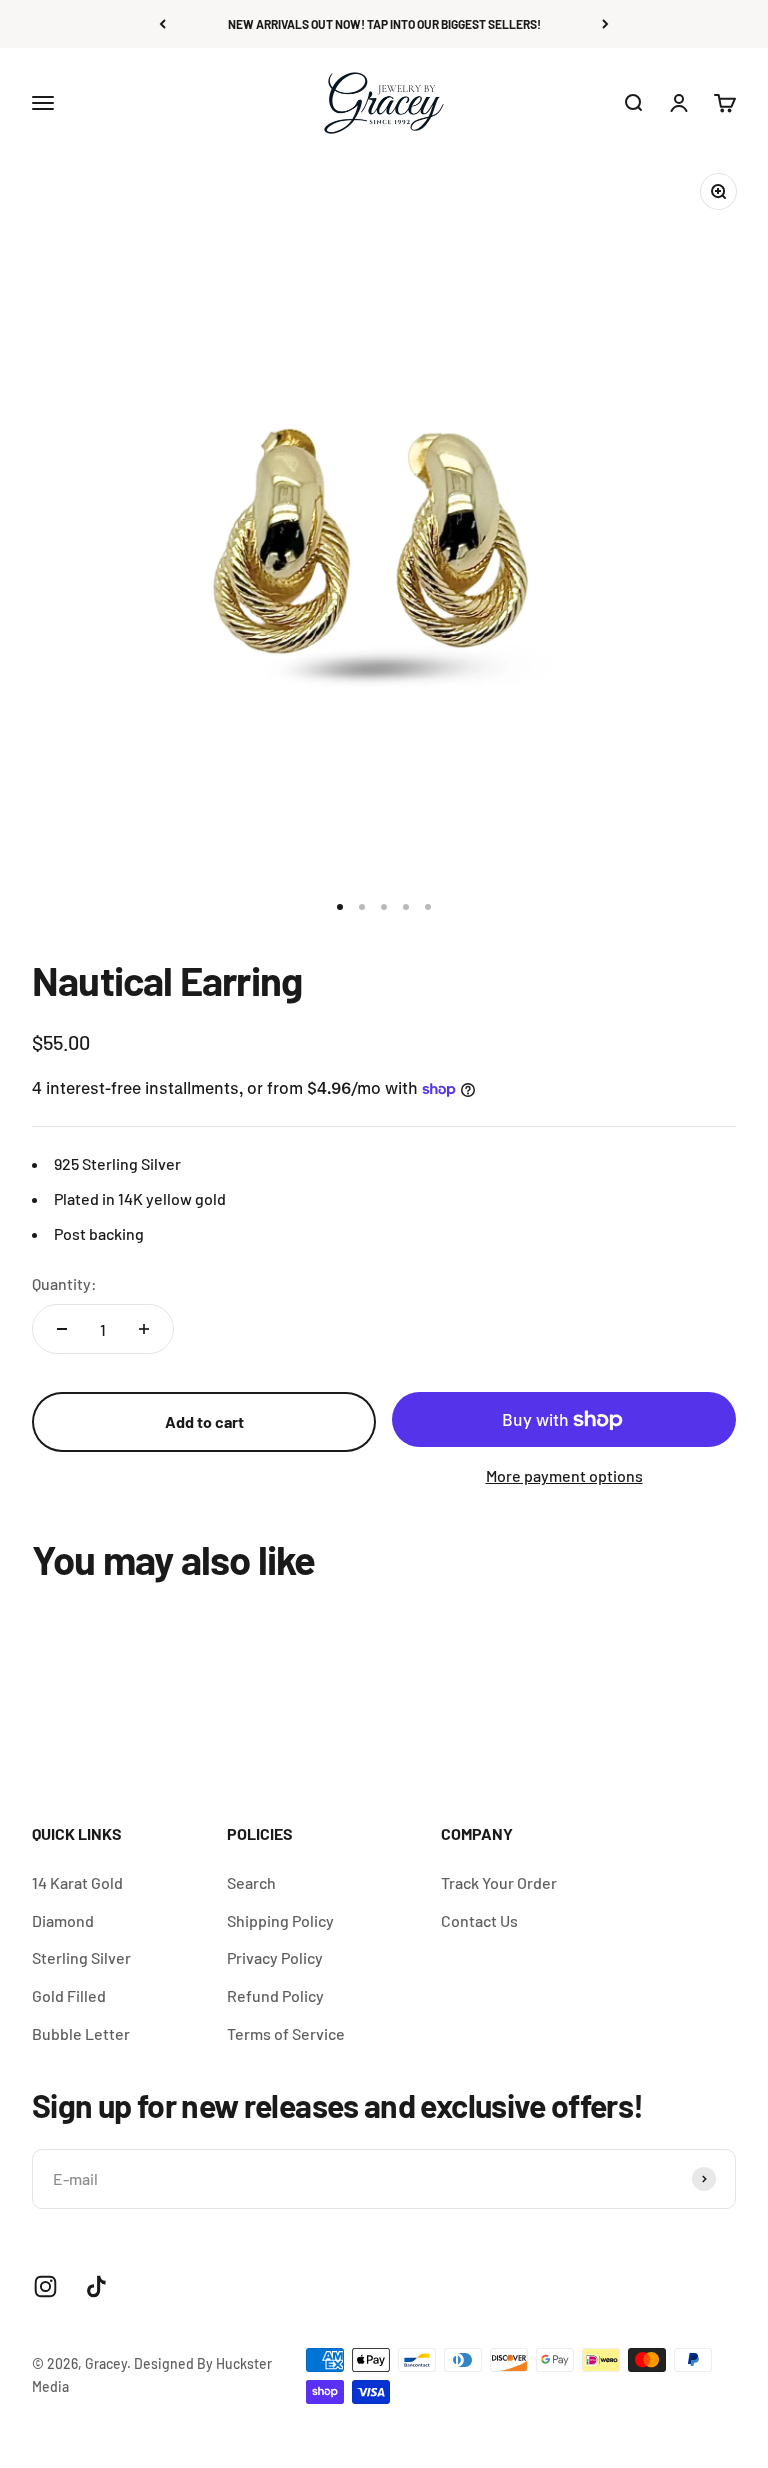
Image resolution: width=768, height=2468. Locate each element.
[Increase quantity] (144, 1329)
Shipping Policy (280, 1920)
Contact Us (479, 1920)
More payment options (564, 1475)
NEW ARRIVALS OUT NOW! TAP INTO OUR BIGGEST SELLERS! (384, 24)
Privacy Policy (275, 1957)
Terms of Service (286, 2033)
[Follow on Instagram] (45, 2286)
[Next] (605, 24)
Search (251, 1882)
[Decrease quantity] (62, 1329)
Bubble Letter (81, 2033)
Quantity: (64, 1283)
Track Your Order (499, 1882)
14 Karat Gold (77, 1882)
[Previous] (162, 24)
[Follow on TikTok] (96, 2286)
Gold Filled (69, 1995)
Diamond (63, 1920)
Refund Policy (275, 1995)
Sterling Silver (81, 1957)
